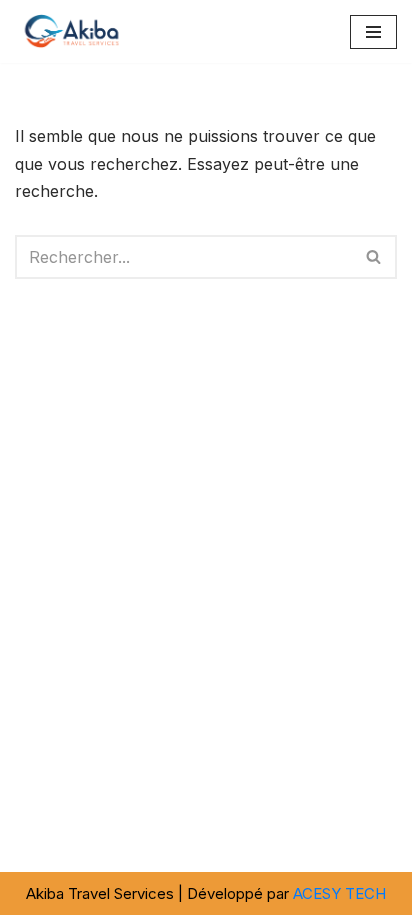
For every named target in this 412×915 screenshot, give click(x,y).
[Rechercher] (374, 257)
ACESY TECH (339, 893)
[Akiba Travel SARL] (75, 31)
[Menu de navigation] (373, 32)
